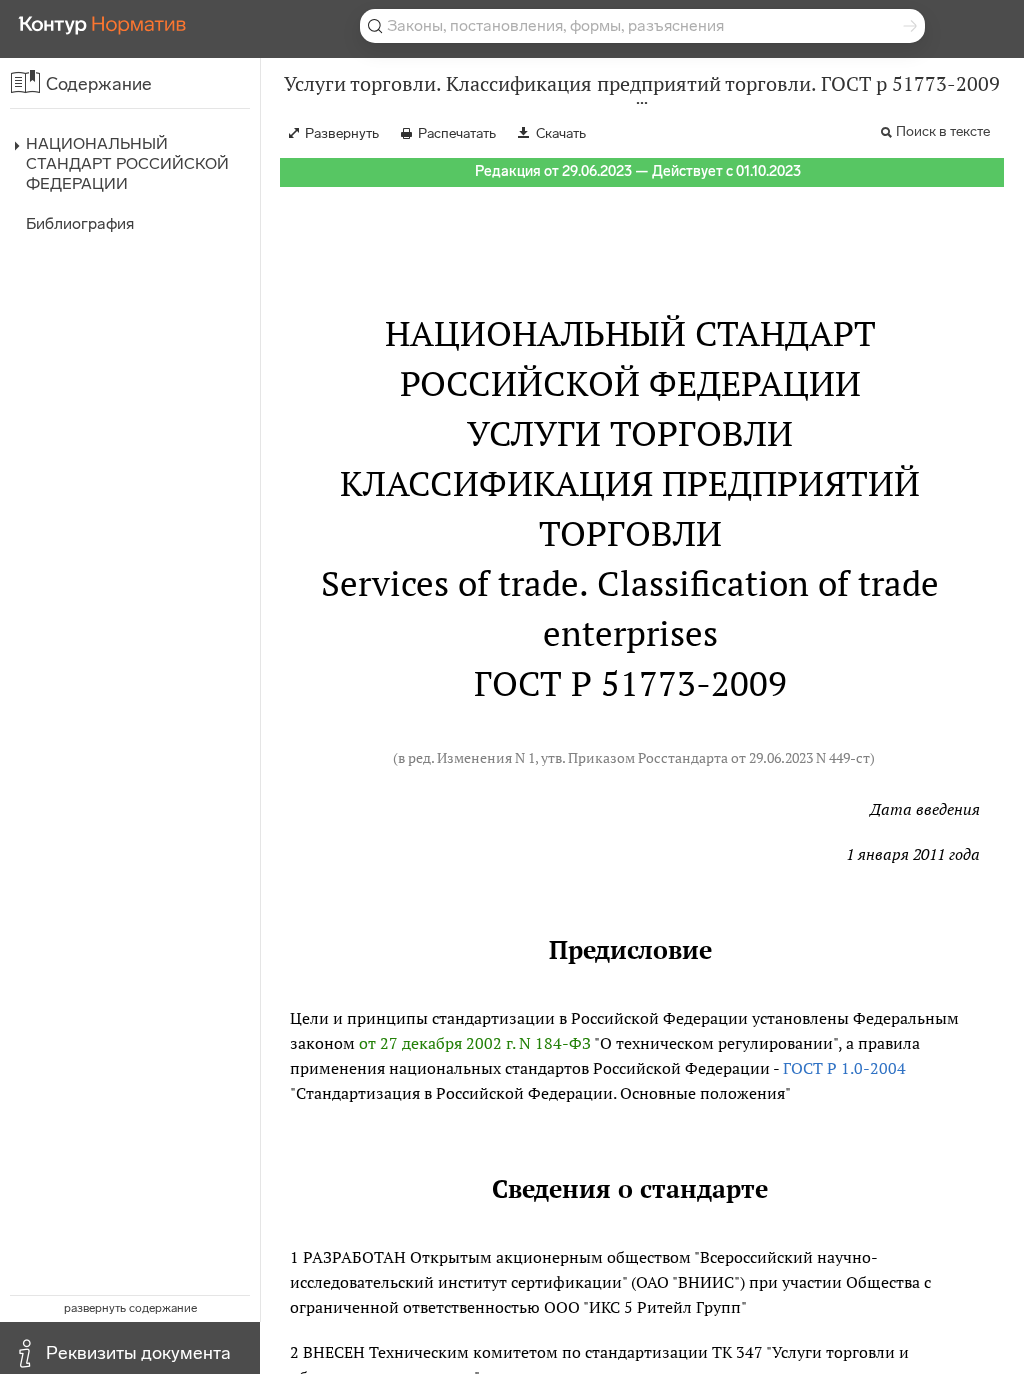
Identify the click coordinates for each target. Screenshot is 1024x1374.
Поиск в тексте (943, 131)
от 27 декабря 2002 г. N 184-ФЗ (475, 1043)
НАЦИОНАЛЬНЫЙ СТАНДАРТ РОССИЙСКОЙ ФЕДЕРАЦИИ (127, 163)
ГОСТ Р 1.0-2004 (844, 1068)
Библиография (80, 223)
